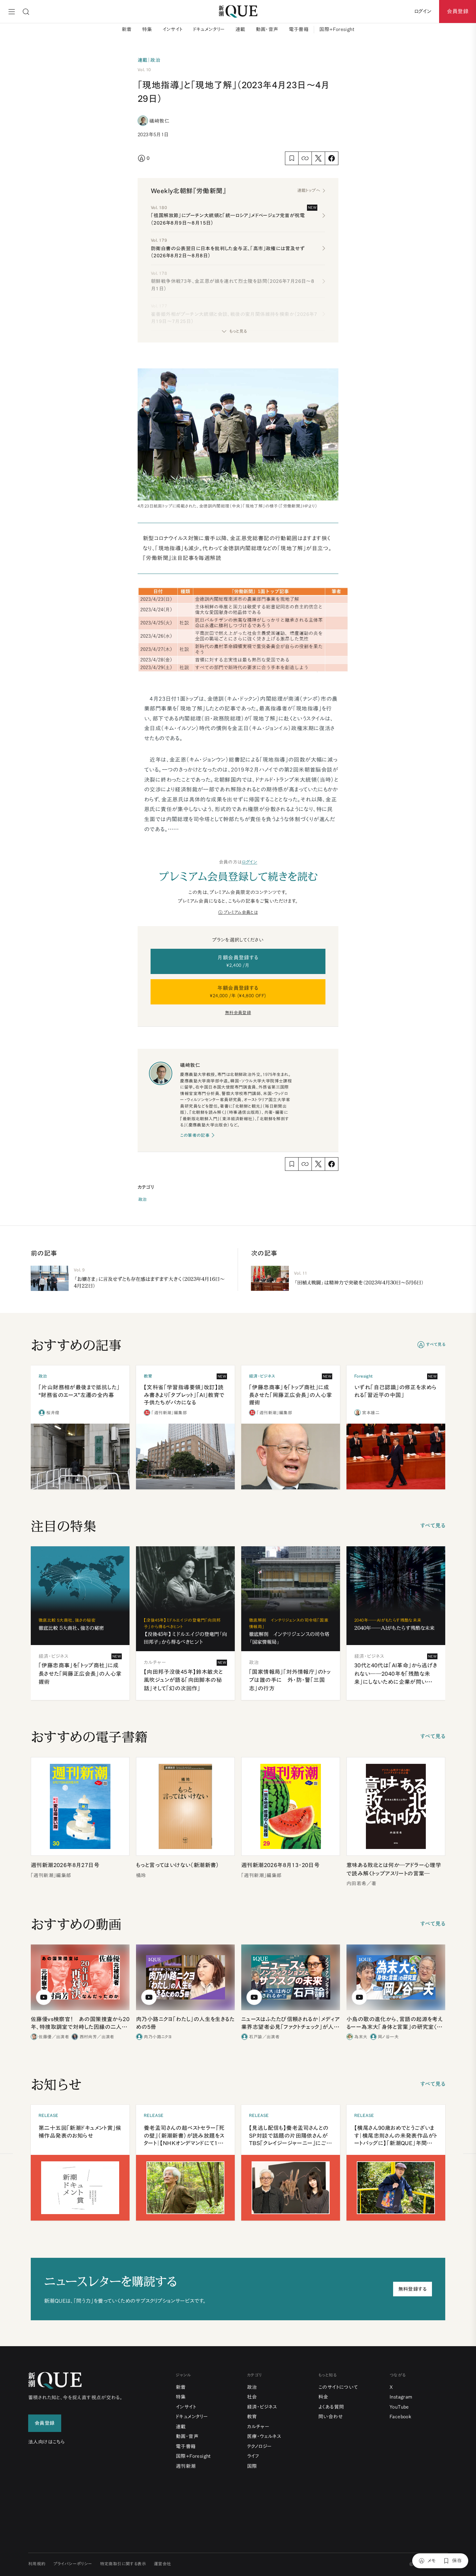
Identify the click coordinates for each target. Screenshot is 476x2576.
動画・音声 (267, 29)
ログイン (250, 862)
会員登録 (458, 11)
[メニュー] (12, 12)
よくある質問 (331, 2407)
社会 (252, 2397)
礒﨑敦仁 (159, 121)
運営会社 (163, 2564)
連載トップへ (309, 190)
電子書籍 (299, 29)
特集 (147, 29)
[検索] (26, 12)
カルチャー (258, 2427)
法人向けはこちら (46, 2442)
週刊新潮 (186, 2466)
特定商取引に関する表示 (123, 2564)
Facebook (400, 2417)
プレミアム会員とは (241, 912)
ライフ (253, 2456)
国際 (252, 2466)
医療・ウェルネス (264, 2436)
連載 (240, 29)
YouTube (399, 2407)
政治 (143, 1199)
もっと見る (238, 331)
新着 (127, 29)
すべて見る (436, 1344)
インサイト (173, 29)
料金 (323, 2397)
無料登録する (413, 2289)
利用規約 (37, 2564)
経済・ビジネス (262, 2407)
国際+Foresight (337, 29)
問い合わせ (331, 2417)
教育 (252, 2417)
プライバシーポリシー (73, 2564)
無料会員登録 (238, 1013)
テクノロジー (259, 2446)
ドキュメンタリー (209, 29)
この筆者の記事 (195, 1135)
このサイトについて (338, 2387)
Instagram (401, 2397)
